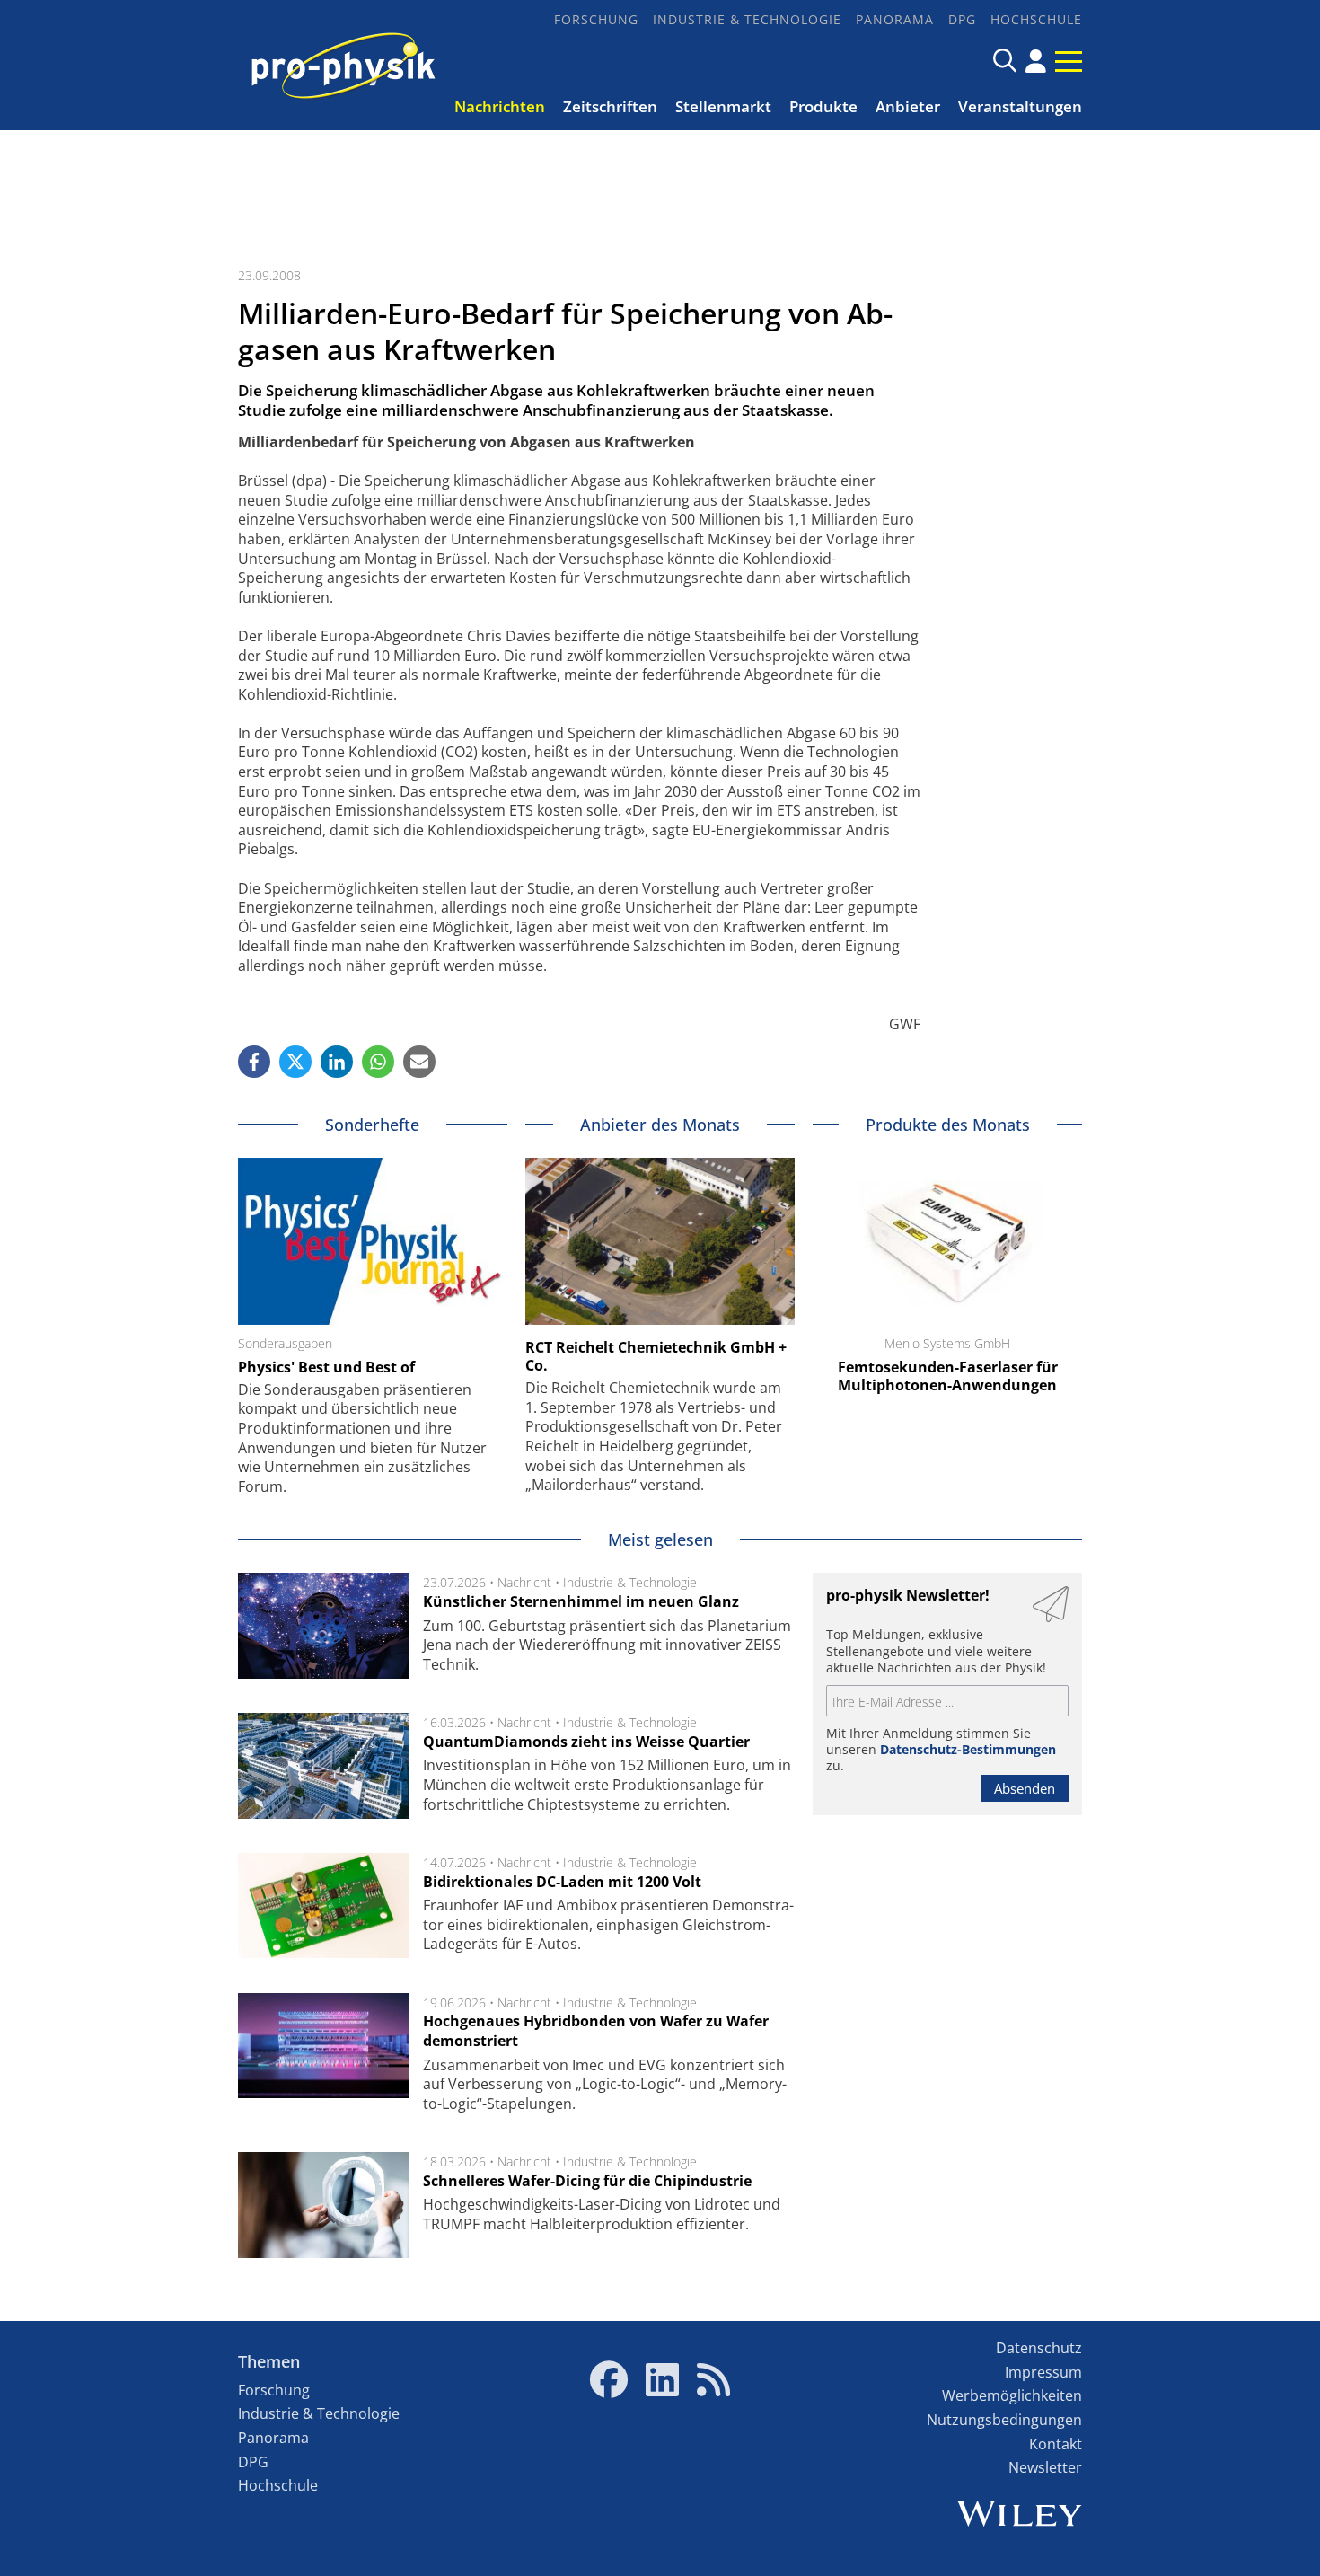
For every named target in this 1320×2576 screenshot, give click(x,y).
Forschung (596, 19)
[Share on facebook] (254, 1062)
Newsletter (1045, 2467)
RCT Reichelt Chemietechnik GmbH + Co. (656, 1356)
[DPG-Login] (1036, 61)
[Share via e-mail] (419, 1062)
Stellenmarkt (723, 106)
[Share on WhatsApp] (378, 1062)
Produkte (823, 106)
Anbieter (908, 106)
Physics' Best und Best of (326, 1367)
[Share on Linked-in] (337, 1062)
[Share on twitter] (295, 1062)
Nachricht (524, 1582)
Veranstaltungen (1020, 106)
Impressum (1043, 2372)
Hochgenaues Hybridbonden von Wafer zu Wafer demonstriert (596, 2031)
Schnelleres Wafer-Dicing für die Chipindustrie (587, 2181)
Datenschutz (1039, 2348)
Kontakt (1056, 2444)
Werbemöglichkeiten (1012, 2395)
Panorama (895, 19)
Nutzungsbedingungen (1004, 2420)
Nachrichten (500, 106)
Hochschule (1036, 19)
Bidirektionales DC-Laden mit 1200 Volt (562, 1882)
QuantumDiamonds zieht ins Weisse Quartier (586, 1742)
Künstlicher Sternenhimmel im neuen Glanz (581, 1601)
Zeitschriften (610, 106)
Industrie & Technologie (747, 19)
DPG (962, 19)
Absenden (1025, 1788)
